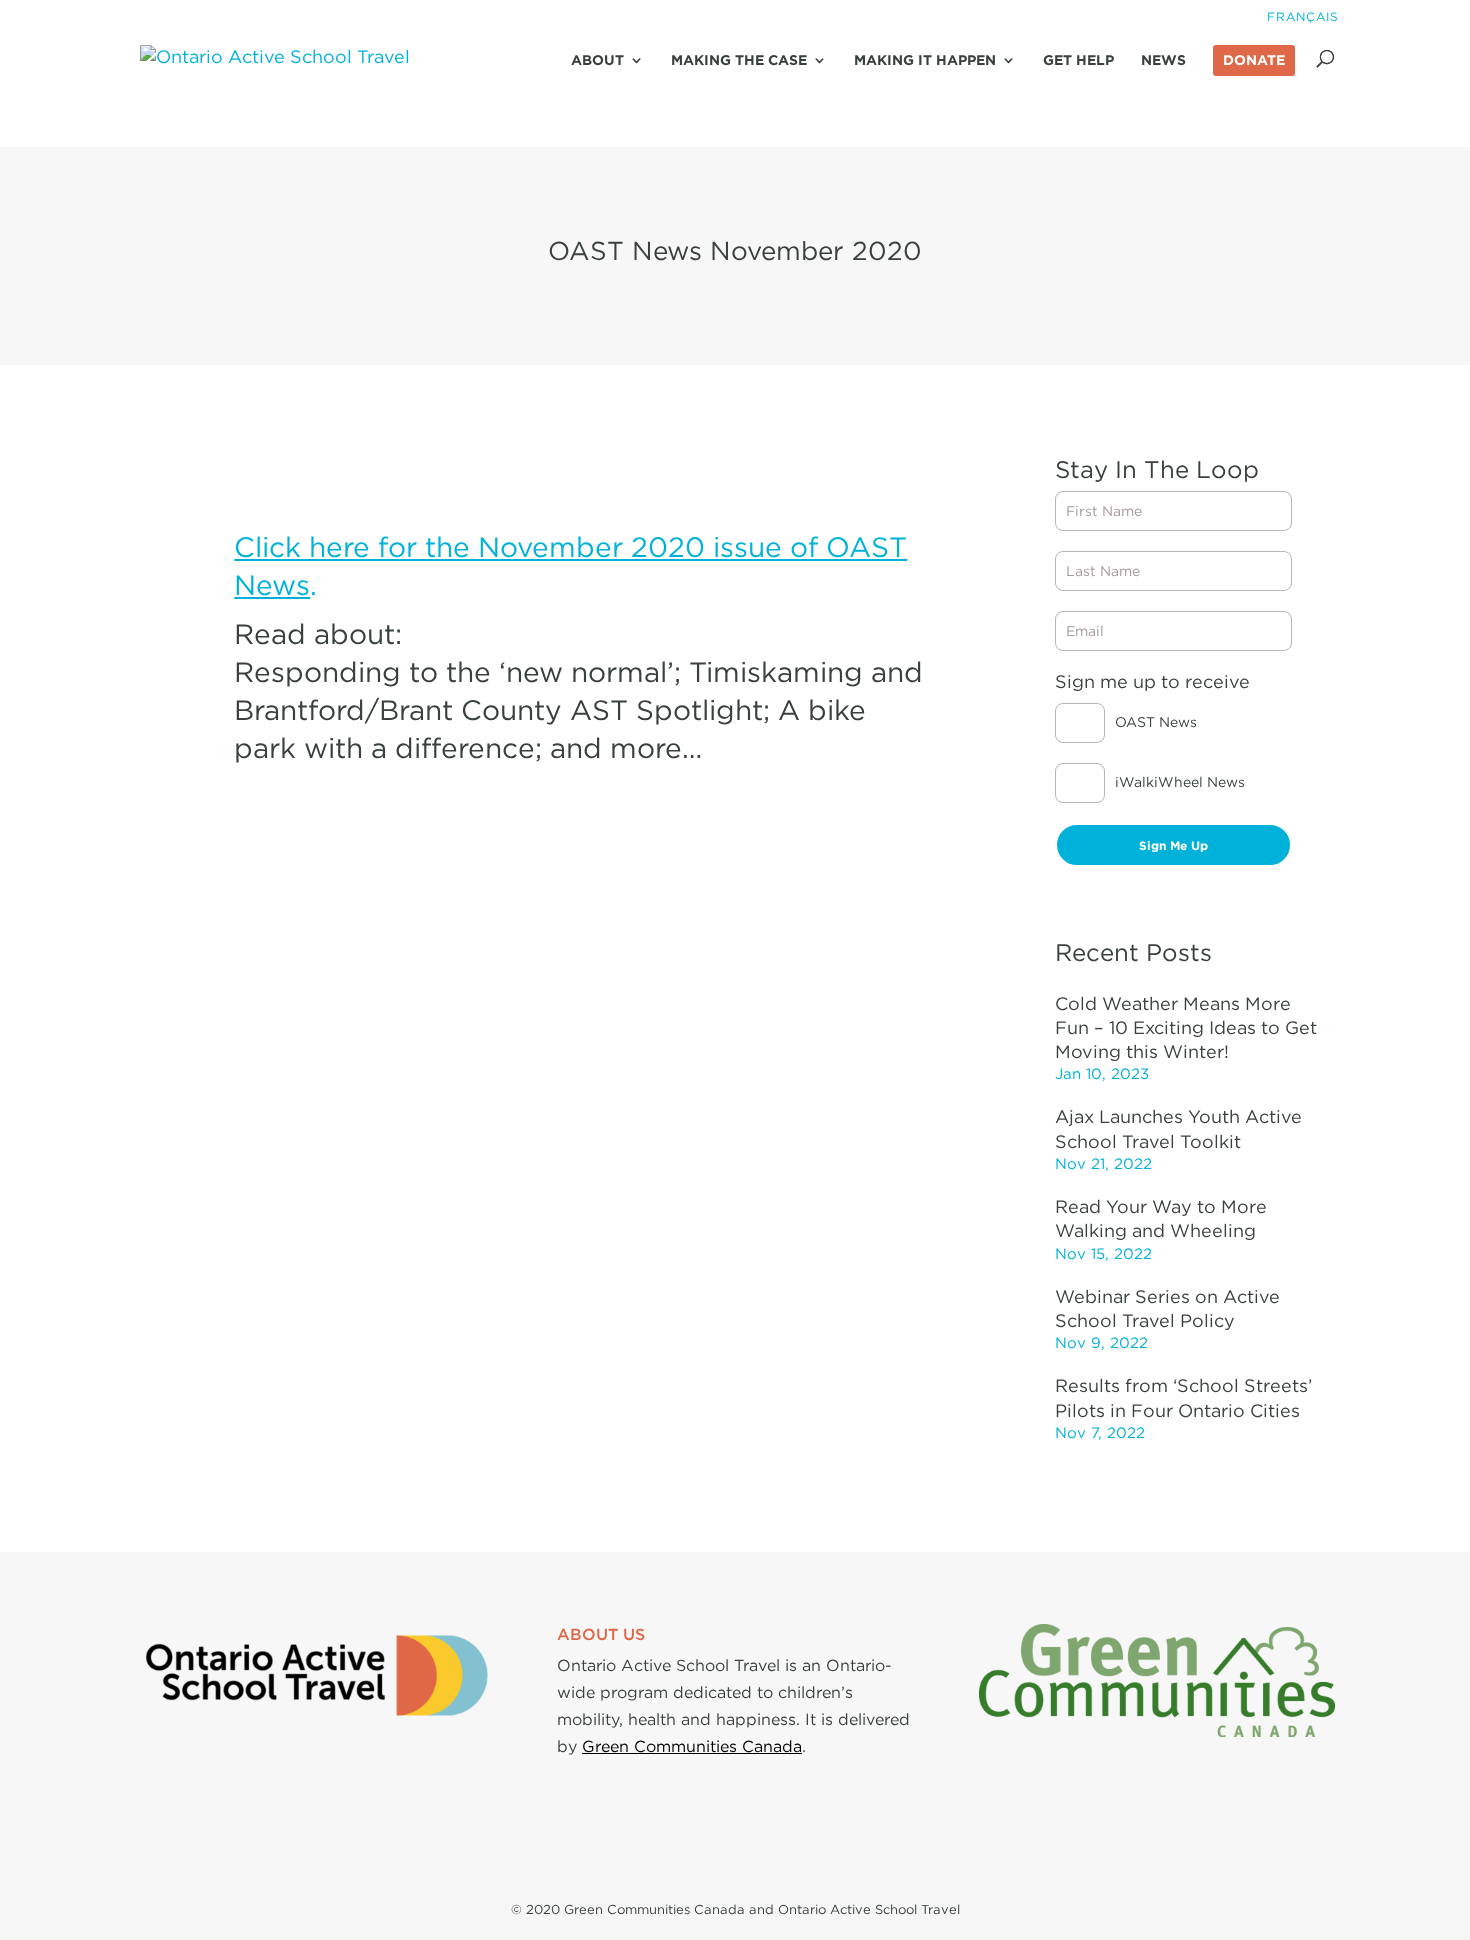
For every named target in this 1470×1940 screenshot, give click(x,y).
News (1163, 60)
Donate (1254, 60)
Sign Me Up (1173, 845)
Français (1303, 16)
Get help (1078, 60)
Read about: (318, 634)
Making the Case (739, 60)
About (597, 60)
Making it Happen (925, 60)
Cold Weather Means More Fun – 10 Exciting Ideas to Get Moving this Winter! (1186, 1028)
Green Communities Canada (692, 1746)
